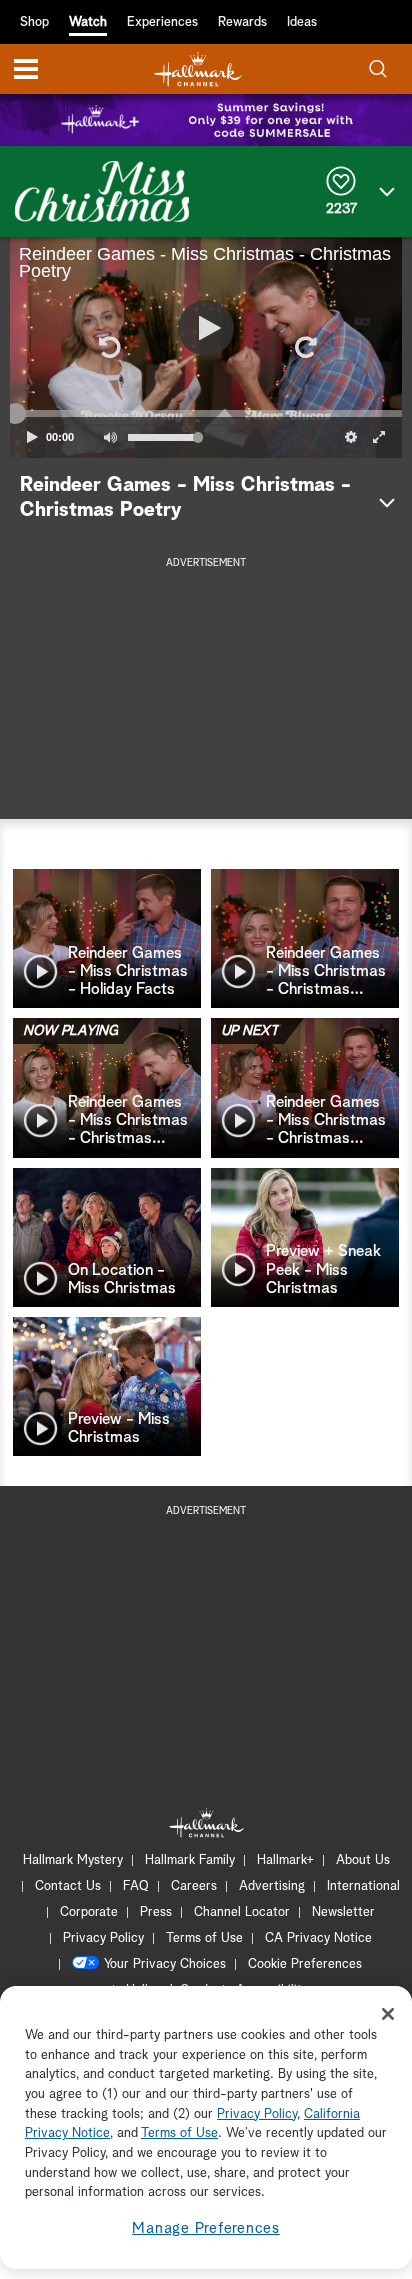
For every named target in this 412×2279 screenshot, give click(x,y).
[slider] (206, 414)
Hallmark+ (285, 1860)
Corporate (89, 1912)
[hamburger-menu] (26, 69)
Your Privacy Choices (165, 1964)
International (363, 1886)
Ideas (302, 22)
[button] (108, 347)
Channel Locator (242, 1912)
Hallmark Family (190, 1860)
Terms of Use (204, 1938)
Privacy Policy (103, 1938)
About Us (363, 1860)
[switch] (110, 437)
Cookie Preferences (305, 1964)
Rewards (242, 22)
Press (156, 1912)
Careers (194, 1886)
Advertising (272, 1886)
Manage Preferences (206, 2228)
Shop (34, 22)
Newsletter (343, 1912)
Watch (88, 22)
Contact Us (68, 1886)
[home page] (198, 69)
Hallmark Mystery (73, 1860)
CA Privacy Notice (318, 1938)
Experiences (162, 22)
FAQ (136, 1886)
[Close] (388, 2014)
